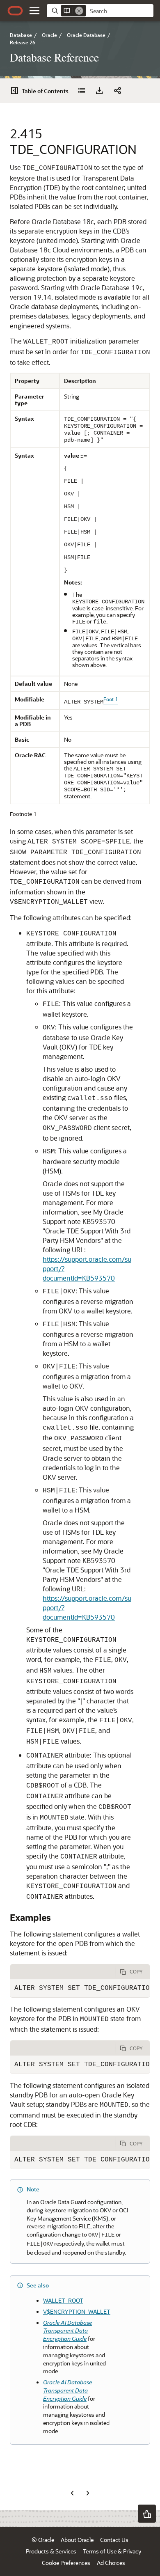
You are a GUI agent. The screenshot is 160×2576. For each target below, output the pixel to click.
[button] (34, 11)
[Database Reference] (81, 91)
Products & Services (51, 2551)
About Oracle (77, 2540)
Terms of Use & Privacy (112, 2551)
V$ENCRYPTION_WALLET (77, 2311)
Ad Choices (111, 2563)
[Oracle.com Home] (15, 11)
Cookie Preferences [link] (66, 2563)
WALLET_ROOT (63, 2300)
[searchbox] (120, 11)
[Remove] (79, 11)
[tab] (63, 1972)
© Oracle (43, 2540)
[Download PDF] (99, 91)
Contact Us (114, 2540)
